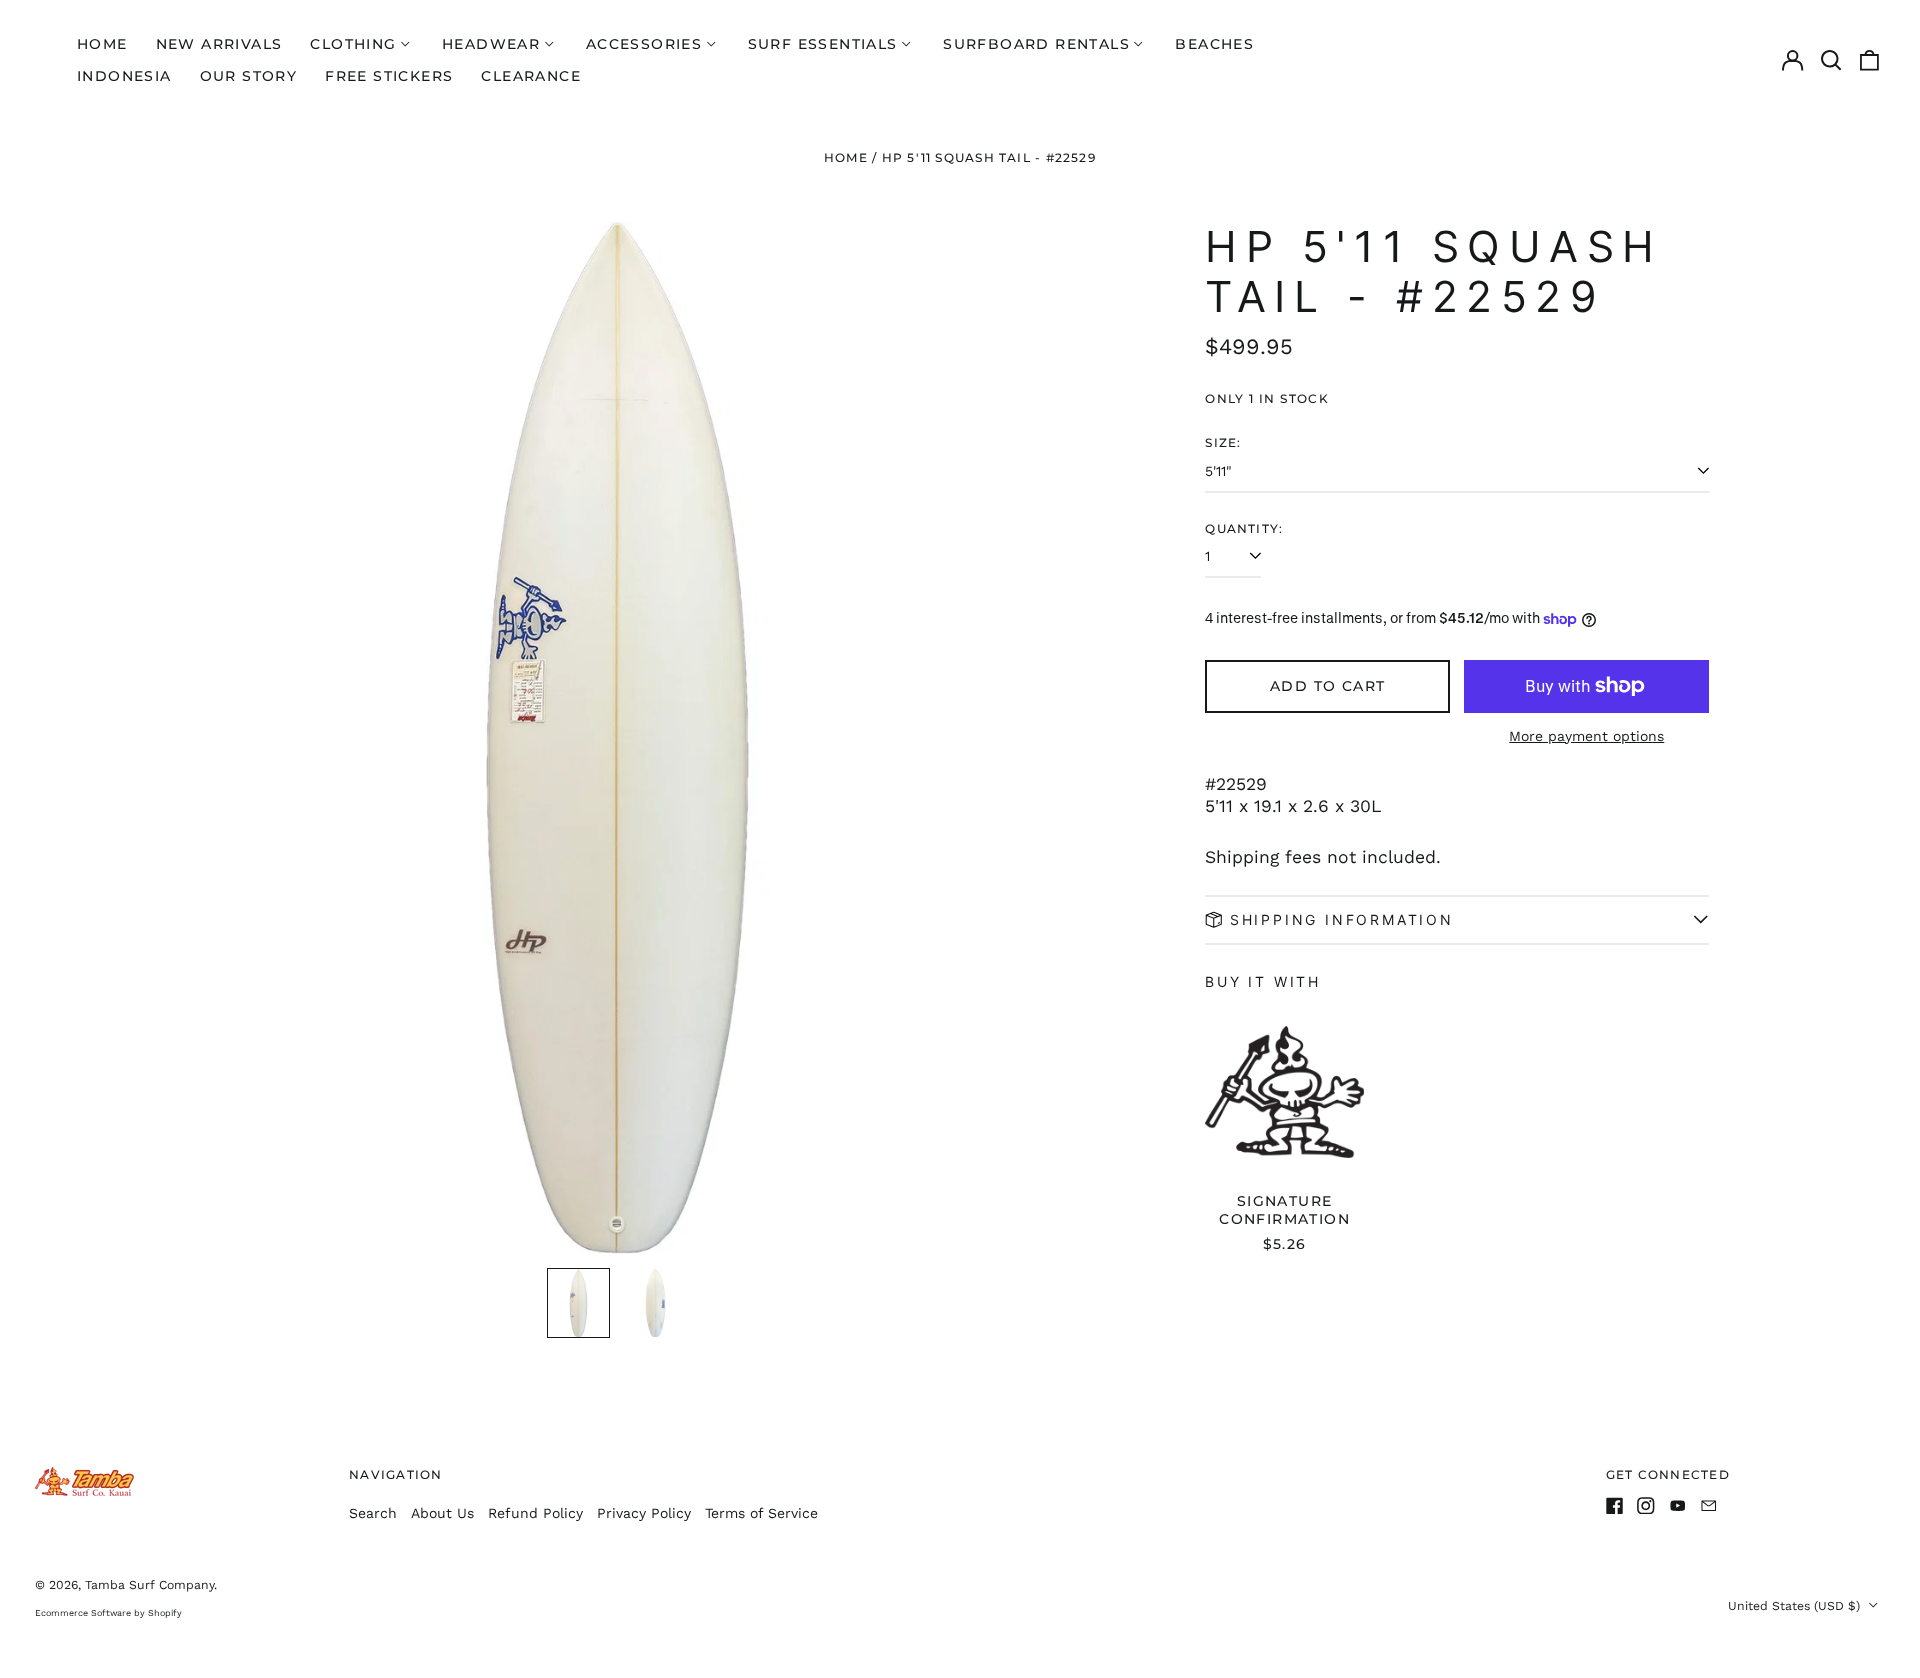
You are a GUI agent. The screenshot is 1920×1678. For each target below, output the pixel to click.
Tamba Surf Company (149, 1585)
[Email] (1709, 1506)
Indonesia (124, 76)
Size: (1223, 442)
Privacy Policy (644, 1513)
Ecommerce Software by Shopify (108, 1613)
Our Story (249, 76)
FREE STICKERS (389, 76)
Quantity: (1244, 528)
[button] (1831, 60)
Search (373, 1513)
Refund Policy (535, 1513)
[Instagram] (1646, 1506)
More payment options (1586, 736)
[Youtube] (1678, 1506)
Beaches (1214, 44)
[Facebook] (1615, 1506)
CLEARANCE (531, 76)
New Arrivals (219, 44)
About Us (442, 1513)
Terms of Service (761, 1513)
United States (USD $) (1796, 1606)
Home (102, 44)
